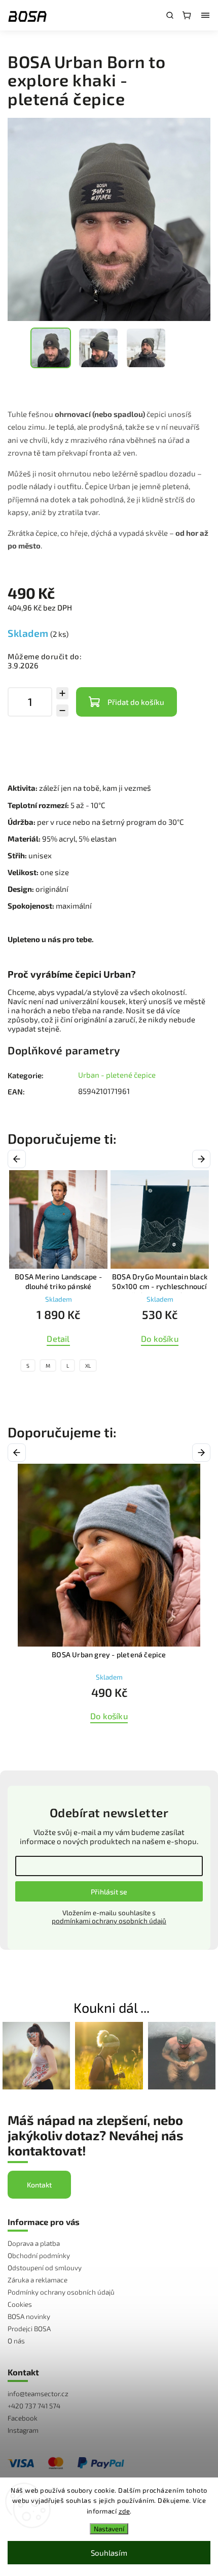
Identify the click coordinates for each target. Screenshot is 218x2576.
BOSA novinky (29, 2316)
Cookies (20, 2304)
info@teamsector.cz (38, 2394)
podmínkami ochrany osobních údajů (109, 1921)
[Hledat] (170, 15)
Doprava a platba (34, 2243)
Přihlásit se (109, 1892)
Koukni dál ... (112, 2007)
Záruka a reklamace (38, 2280)
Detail (58, 1339)
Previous (19, 1159)
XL (88, 1366)
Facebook (23, 2418)
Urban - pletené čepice (117, 1075)
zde (124, 2511)
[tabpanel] (58, 1274)
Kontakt (39, 2185)
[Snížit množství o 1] (62, 711)
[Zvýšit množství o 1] (62, 693)
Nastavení (109, 2529)
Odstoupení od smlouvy (45, 2268)
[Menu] (205, 15)
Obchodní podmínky (39, 2256)
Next (203, 1159)
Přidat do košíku (136, 702)
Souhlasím (109, 2553)
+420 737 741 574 (34, 2406)
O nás (16, 2341)
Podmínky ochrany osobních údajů (61, 2292)
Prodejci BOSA (29, 2329)
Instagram (23, 2430)
